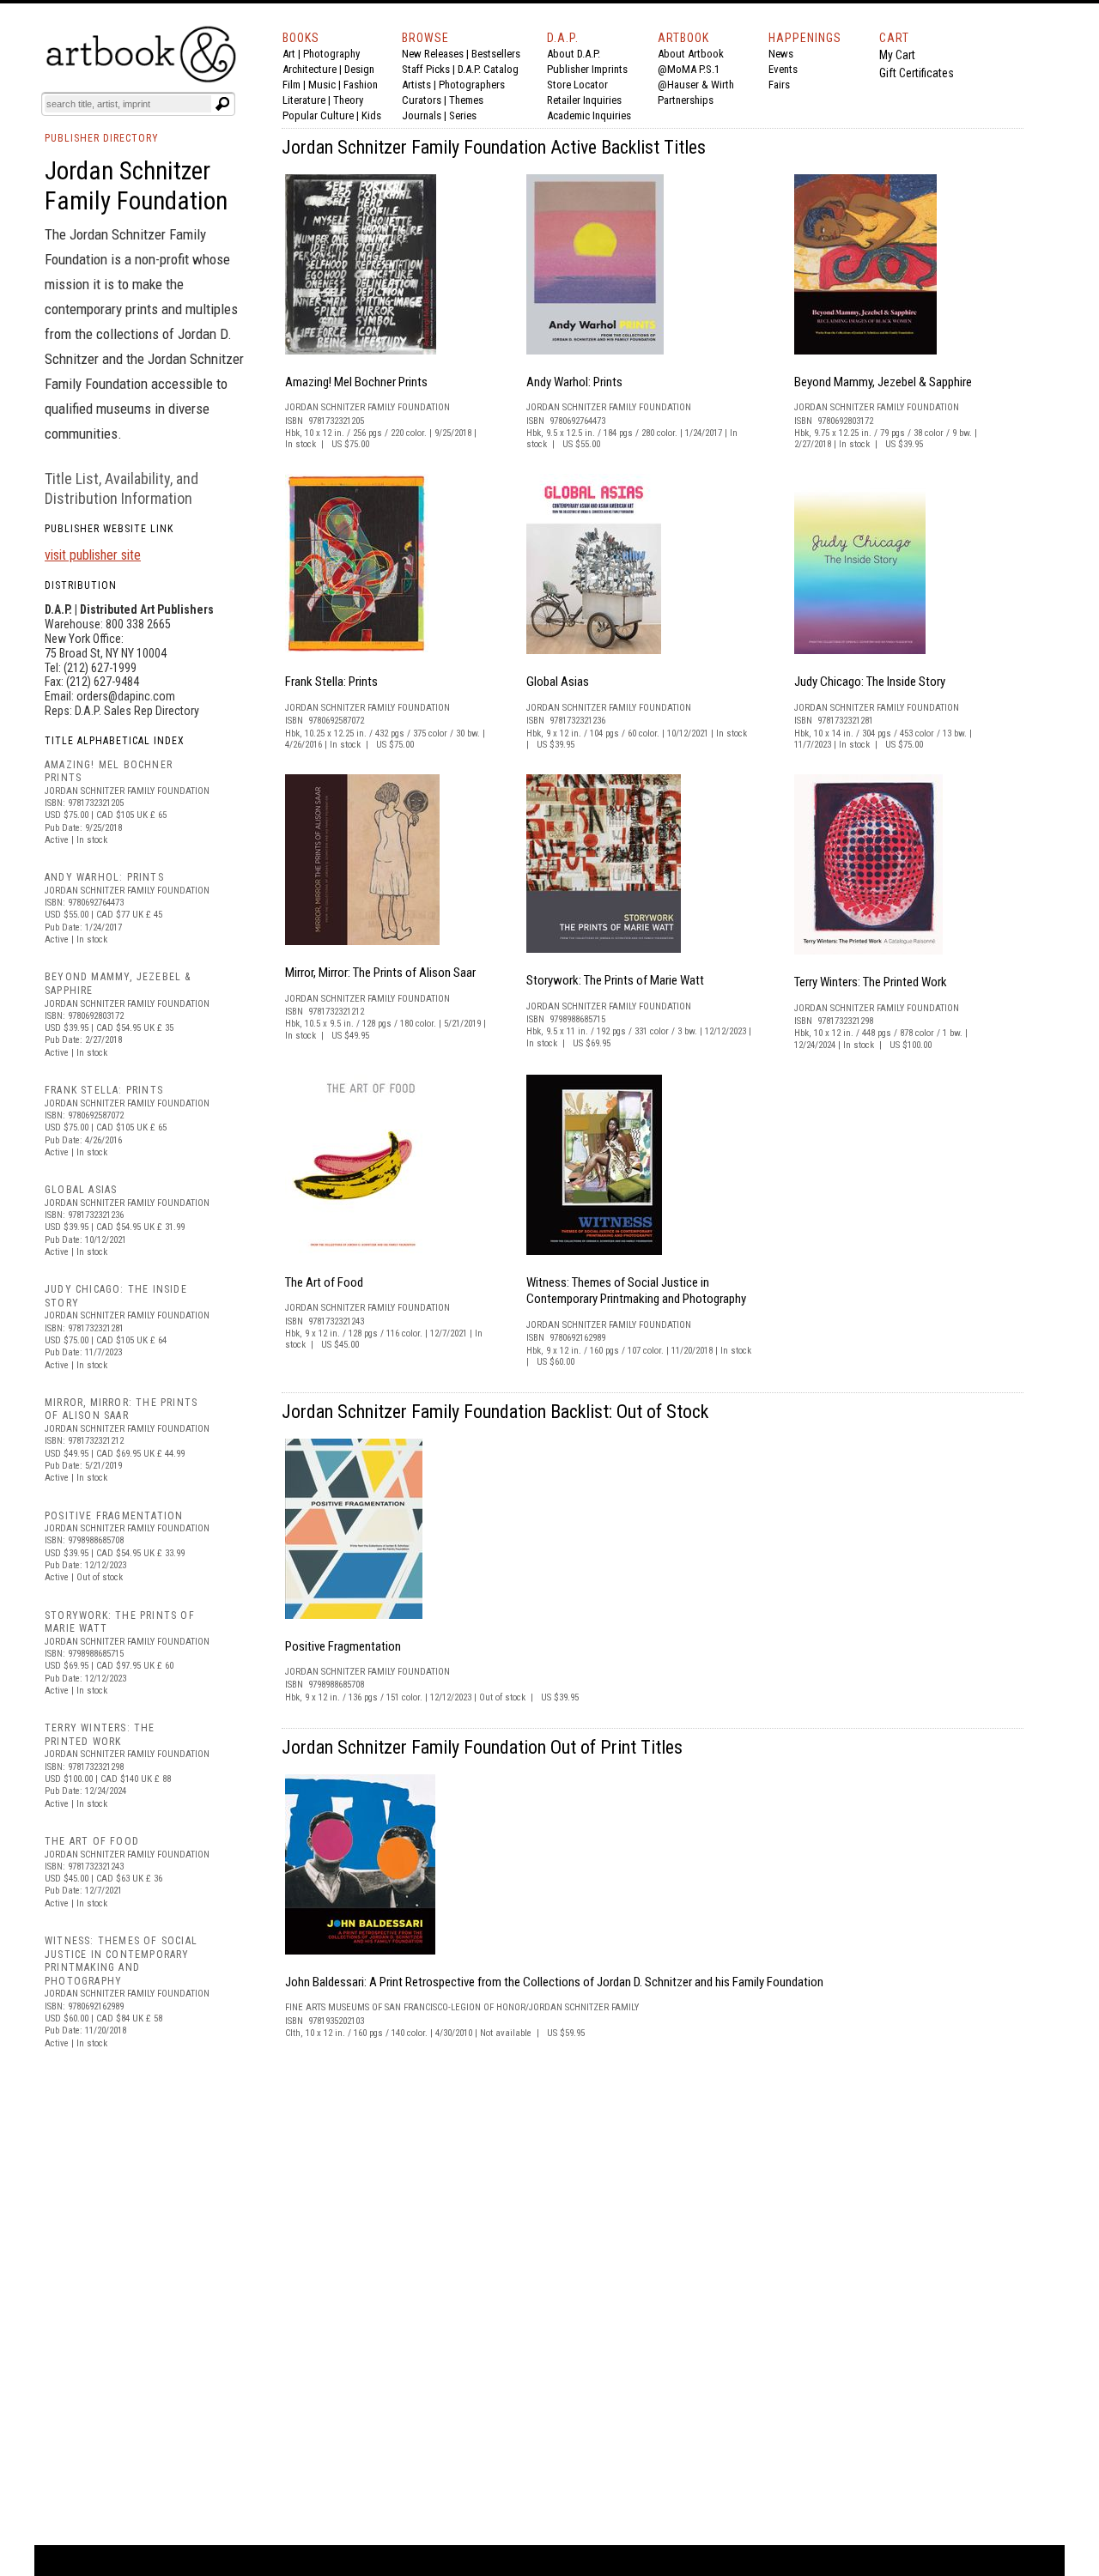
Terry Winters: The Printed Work (871, 982)
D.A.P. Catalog (488, 69)
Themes (466, 100)
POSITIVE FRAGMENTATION (114, 1516)
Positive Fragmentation (343, 1646)
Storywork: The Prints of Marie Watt (615, 980)
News (781, 54)
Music (322, 85)
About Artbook (691, 54)
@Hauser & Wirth (696, 85)
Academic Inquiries (589, 115)
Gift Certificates (917, 73)
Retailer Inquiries (584, 100)
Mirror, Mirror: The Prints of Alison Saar (380, 973)
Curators (422, 100)
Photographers (472, 85)
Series (463, 115)
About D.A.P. (574, 54)
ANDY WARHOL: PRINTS (104, 877)
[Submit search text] (222, 104)
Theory (348, 100)
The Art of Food (324, 1282)
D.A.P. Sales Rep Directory (137, 711)
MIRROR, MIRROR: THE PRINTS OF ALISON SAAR (121, 1409)
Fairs (779, 85)
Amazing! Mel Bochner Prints (356, 382)
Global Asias (558, 682)
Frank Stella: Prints (331, 682)
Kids (371, 115)
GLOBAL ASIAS (81, 1190)
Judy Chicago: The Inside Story (870, 682)
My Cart (897, 55)
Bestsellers (496, 54)
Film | (295, 85)
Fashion (361, 85)
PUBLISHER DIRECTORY (102, 138)
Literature (304, 100)
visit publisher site (93, 555)
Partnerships (686, 100)
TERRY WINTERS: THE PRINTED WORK (100, 1735)
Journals (422, 115)
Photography (331, 54)
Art (289, 54)
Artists (416, 85)
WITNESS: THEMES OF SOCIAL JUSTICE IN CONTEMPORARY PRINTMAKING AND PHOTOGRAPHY (121, 1961)
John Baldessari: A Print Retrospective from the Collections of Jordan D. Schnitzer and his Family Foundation (554, 1982)
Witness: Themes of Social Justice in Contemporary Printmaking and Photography (636, 1291)
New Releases (433, 54)
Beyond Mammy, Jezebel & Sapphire (883, 382)
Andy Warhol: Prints (574, 382)
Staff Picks (426, 69)
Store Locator (577, 85)
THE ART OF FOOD (92, 1841)
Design (359, 69)
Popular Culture (318, 115)
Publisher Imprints (587, 69)
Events (783, 69)
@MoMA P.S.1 (689, 69)
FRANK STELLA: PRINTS (104, 1090)
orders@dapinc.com (126, 696)
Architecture (310, 69)
